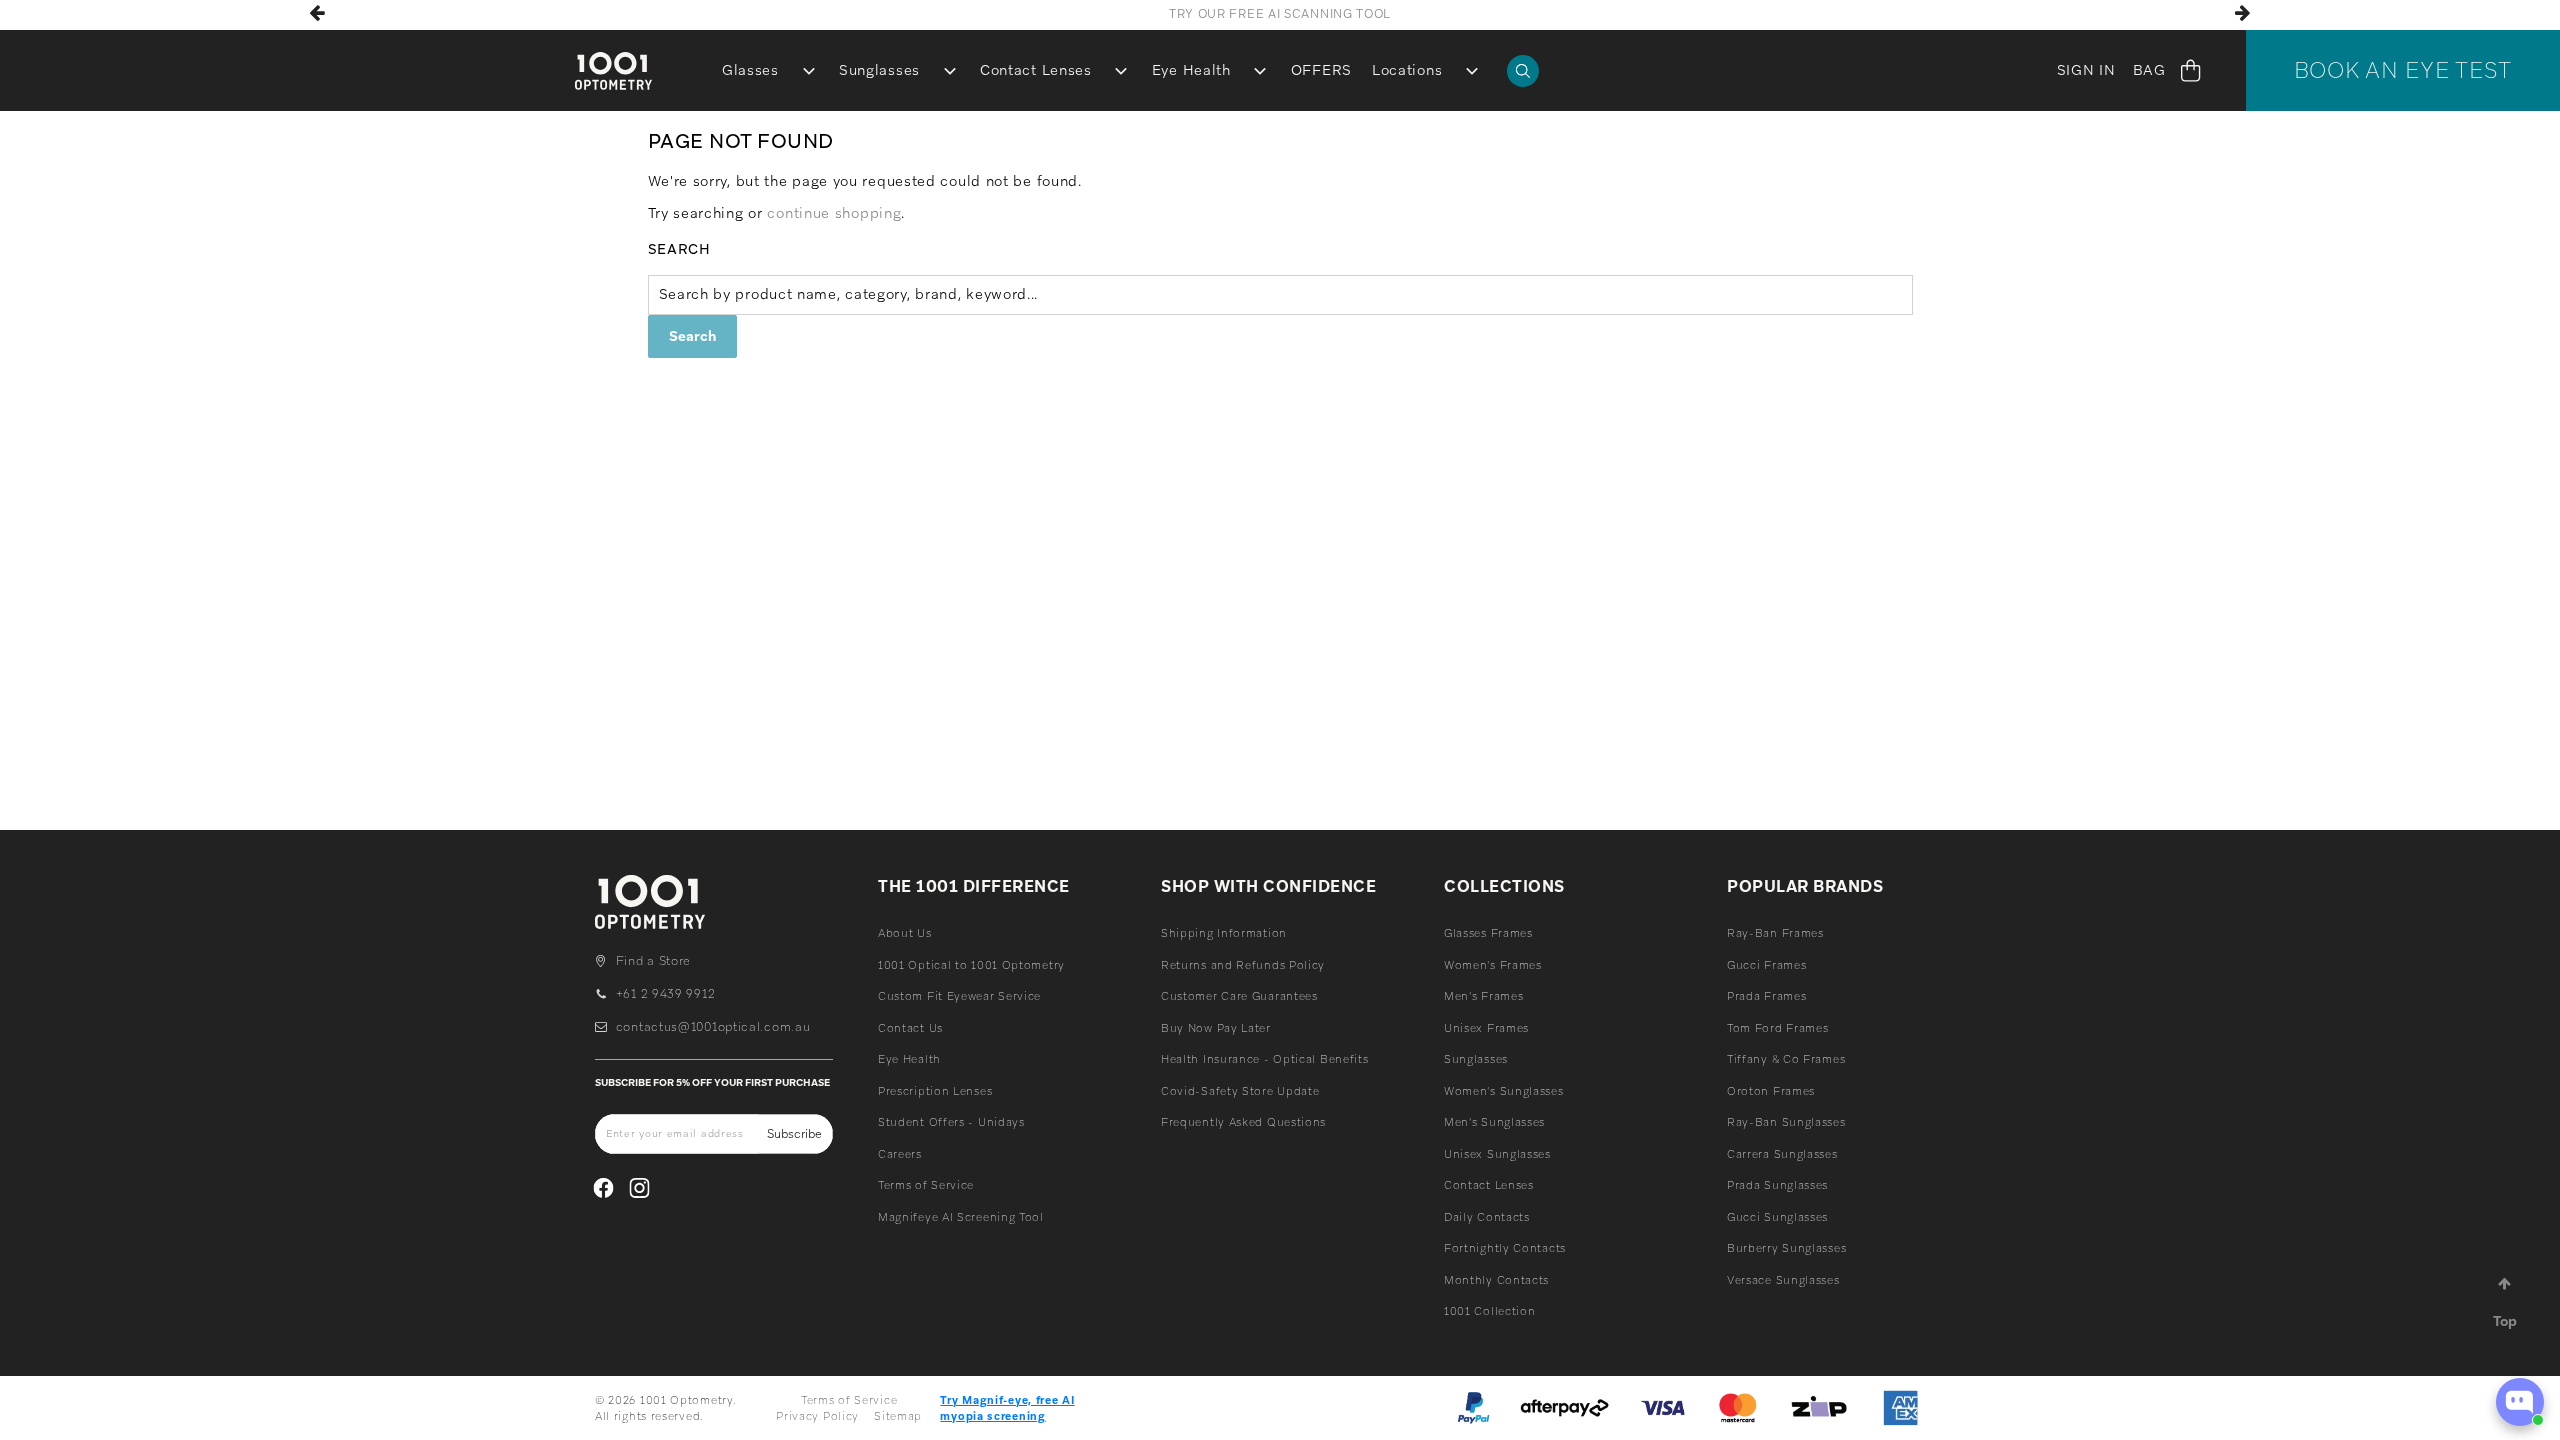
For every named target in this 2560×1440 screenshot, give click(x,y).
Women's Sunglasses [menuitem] (1504, 1091)
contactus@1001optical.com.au (713, 1027)
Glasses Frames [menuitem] (1488, 933)
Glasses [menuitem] (750, 70)
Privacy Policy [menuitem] (817, 1416)
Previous (317, 13)
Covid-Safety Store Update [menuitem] (1240, 1091)
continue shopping (834, 213)
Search (679, 249)
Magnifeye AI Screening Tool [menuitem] (961, 1217)
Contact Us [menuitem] (910, 1028)
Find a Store (653, 961)
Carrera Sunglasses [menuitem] (1782, 1154)
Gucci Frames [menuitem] (1766, 965)
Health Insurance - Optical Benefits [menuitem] (1265, 1059)
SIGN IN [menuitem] (2086, 70)
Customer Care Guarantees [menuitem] (1239, 996)
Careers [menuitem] (900, 1154)
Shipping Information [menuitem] (1224, 933)
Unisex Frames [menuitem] (1486, 1028)
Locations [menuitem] (1407, 70)
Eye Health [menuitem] (1191, 70)
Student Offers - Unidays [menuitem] (951, 1122)
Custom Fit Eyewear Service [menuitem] (959, 996)
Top (2505, 1321)
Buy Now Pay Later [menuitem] (1216, 1028)
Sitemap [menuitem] (898, 1416)
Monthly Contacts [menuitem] (1496, 1280)
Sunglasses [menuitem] (879, 70)
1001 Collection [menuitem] (1490, 1311)
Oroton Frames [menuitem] (1771, 1091)
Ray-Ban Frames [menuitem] (1775, 933)
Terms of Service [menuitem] (926, 1185)
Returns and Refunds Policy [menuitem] (1243, 965)
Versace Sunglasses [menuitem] (1783, 1280)
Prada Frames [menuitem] (1766, 996)
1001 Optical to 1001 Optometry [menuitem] (971, 965)
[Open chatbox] (2520, 1402)
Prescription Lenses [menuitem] (935, 1091)
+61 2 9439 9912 (665, 994)
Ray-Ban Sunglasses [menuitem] (1786, 1122)
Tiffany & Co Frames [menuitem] (1786, 1059)
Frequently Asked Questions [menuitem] (1243, 1122)
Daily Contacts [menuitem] (1487, 1217)
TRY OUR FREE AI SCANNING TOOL (1280, 14)
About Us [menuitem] (905, 933)
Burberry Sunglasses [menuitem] (1786, 1248)
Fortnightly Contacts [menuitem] (1505, 1248)
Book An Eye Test (2403, 70)
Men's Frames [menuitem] (1483, 996)
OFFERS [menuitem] (1321, 70)
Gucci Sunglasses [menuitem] (1777, 1217)
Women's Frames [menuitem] (1493, 965)
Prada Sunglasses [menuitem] (1777, 1185)
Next (2243, 13)
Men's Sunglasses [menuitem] (1494, 1122)
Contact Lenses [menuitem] (1036, 70)
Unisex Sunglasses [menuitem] (1497, 1154)
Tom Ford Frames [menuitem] (1778, 1028)
